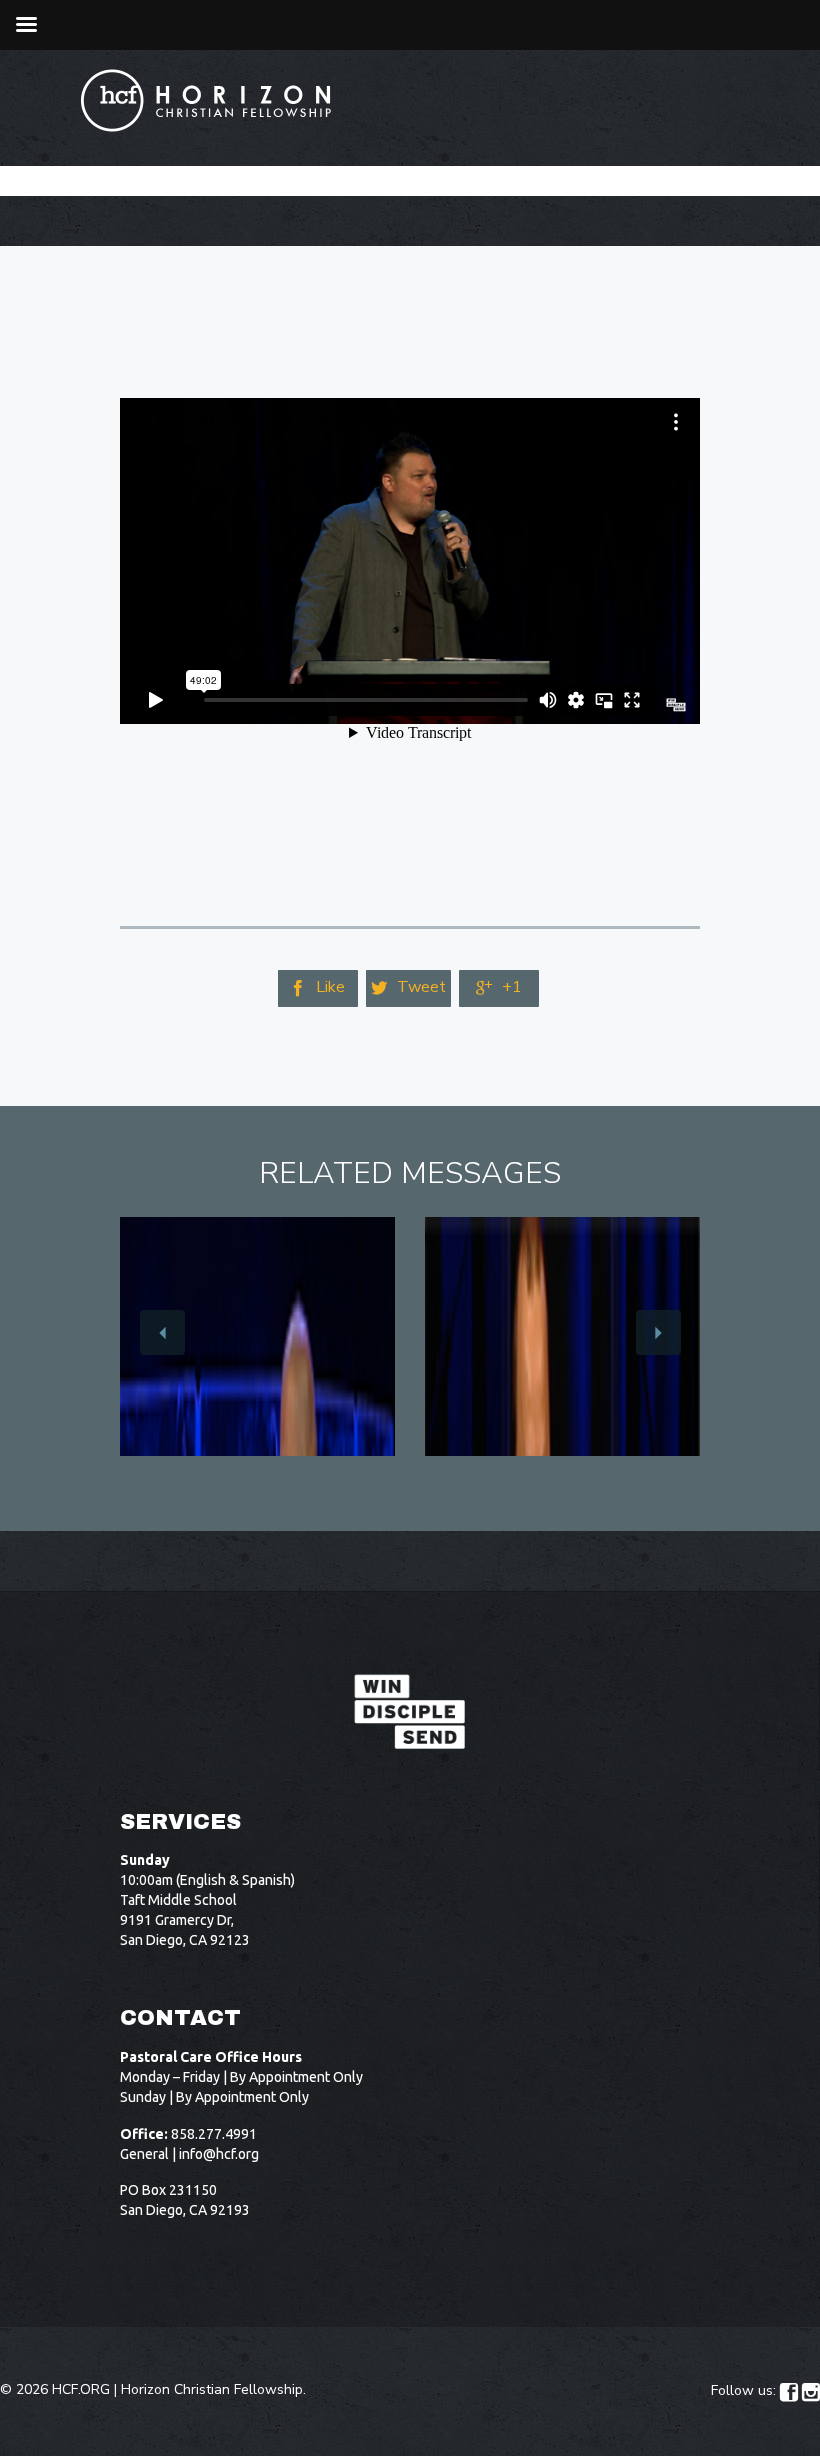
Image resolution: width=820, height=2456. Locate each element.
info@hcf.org (219, 2154)
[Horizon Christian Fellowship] (207, 100)
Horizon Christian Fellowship (212, 2389)
